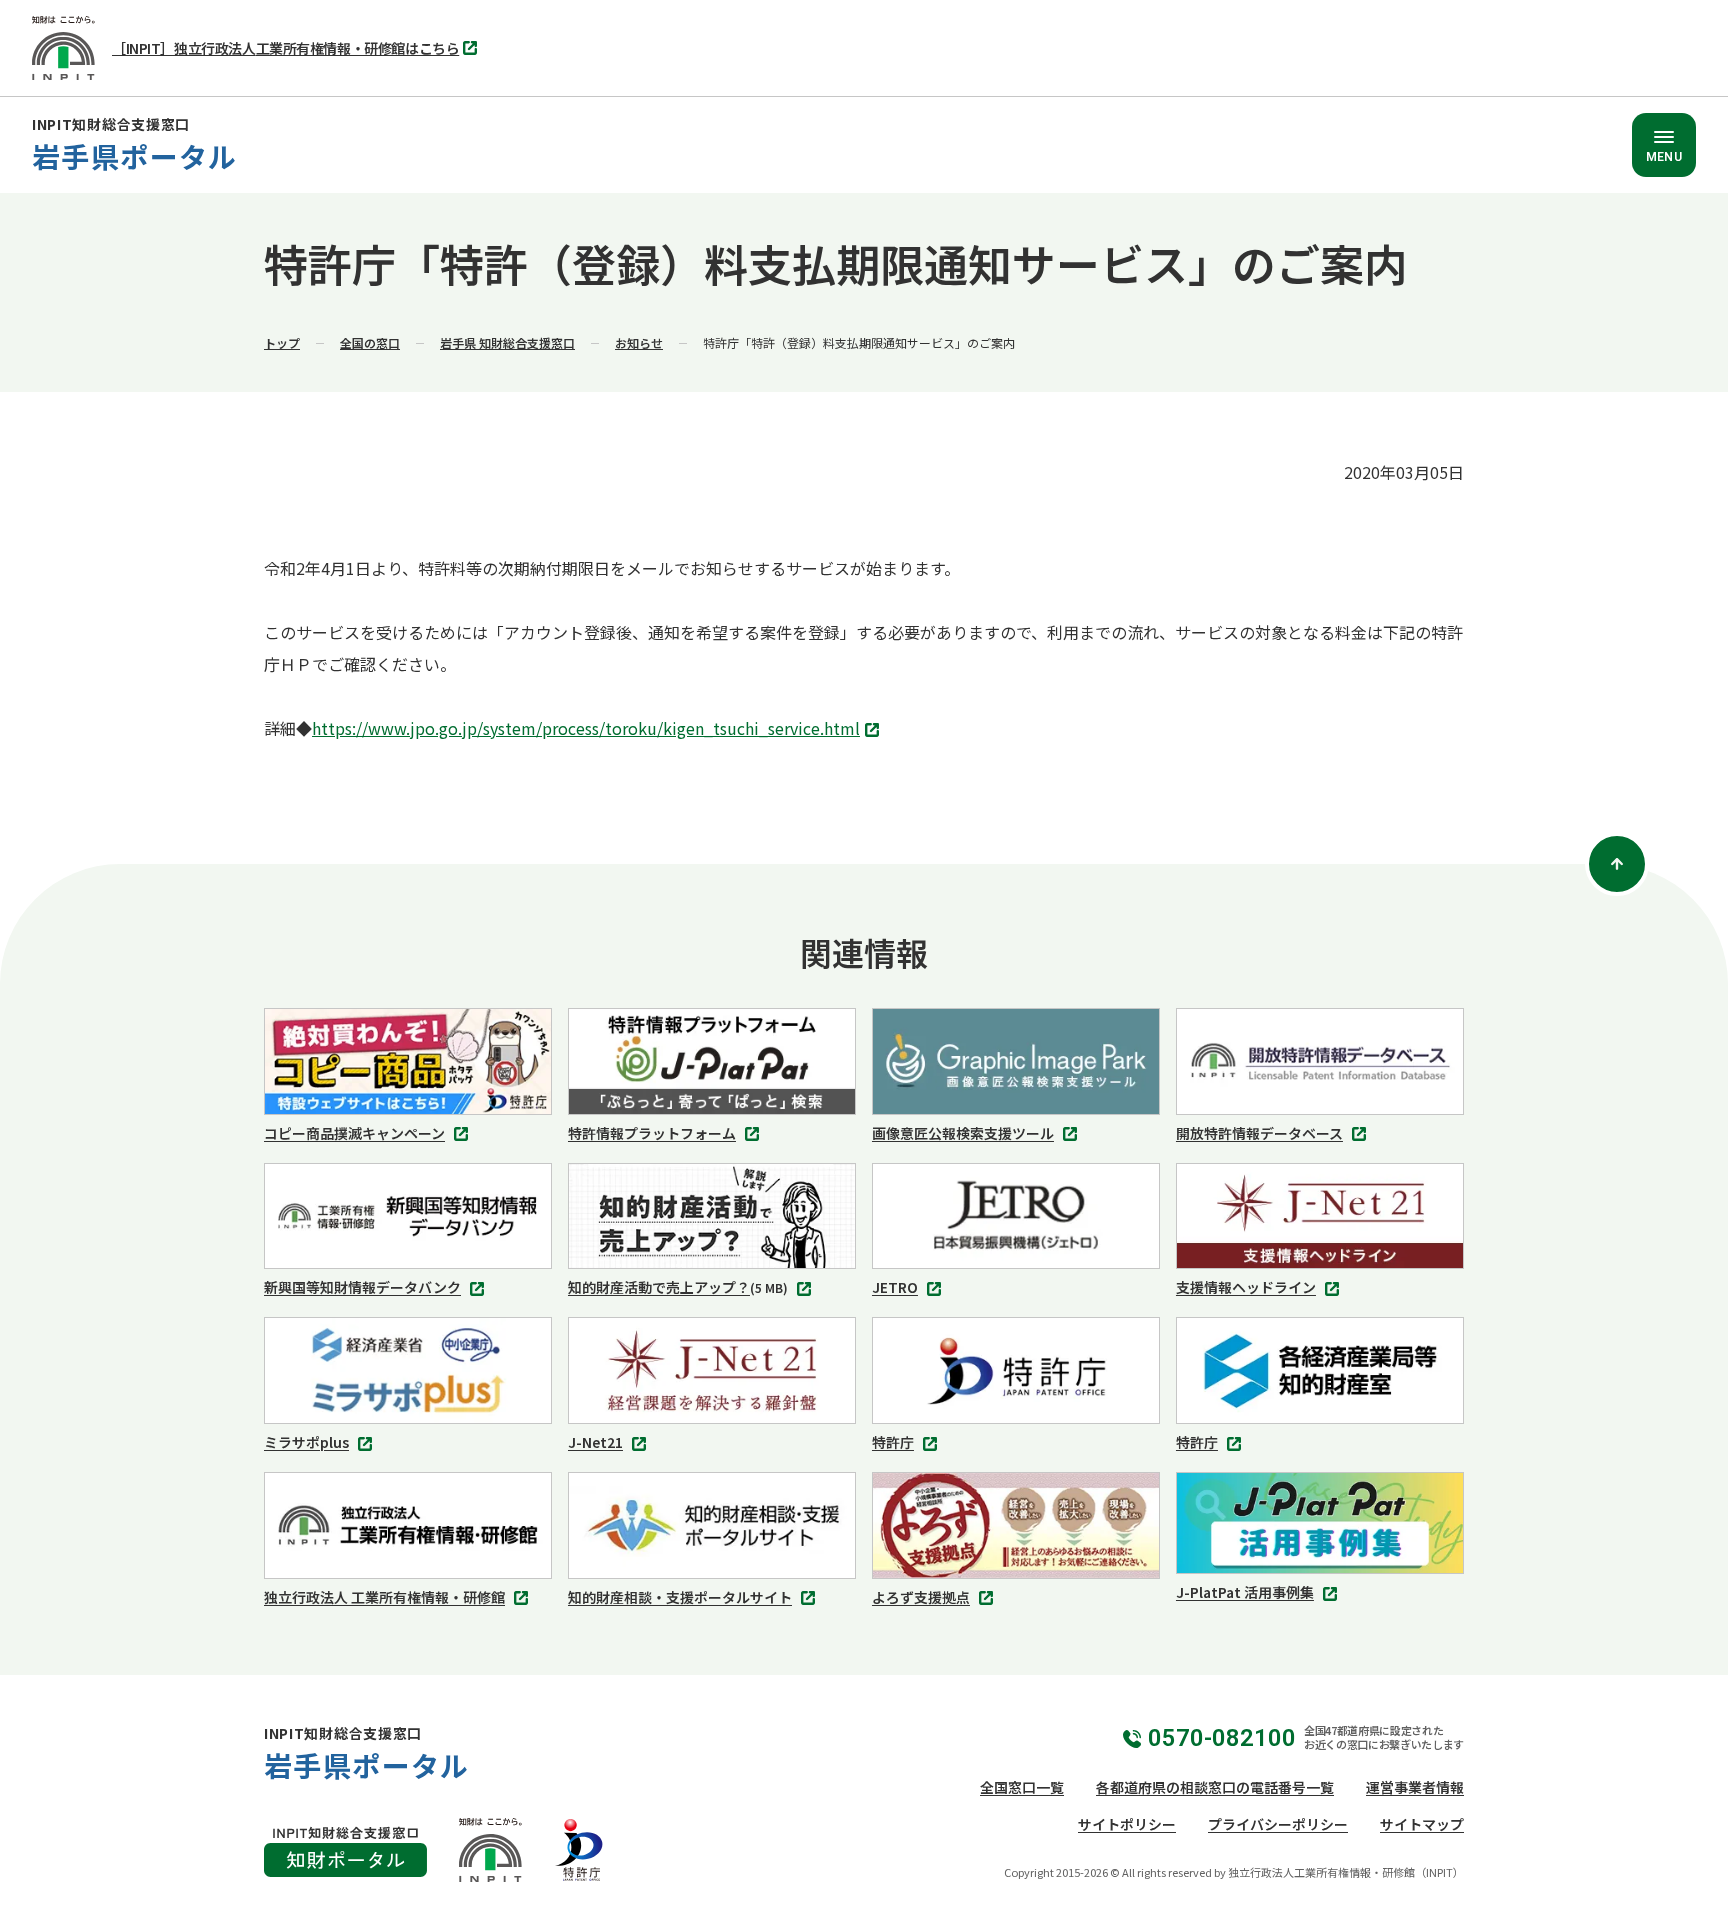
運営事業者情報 (1415, 1787)
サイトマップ (1422, 1824)
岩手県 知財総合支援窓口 (507, 342)
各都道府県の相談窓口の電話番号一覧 (1215, 1787)
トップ (282, 342)
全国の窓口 (370, 342)
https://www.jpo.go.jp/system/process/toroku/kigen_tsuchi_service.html (591, 730)
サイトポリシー (1127, 1824)
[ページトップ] (1617, 864)
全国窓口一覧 (1022, 1787)
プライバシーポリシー (1278, 1824)
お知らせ (639, 342)
